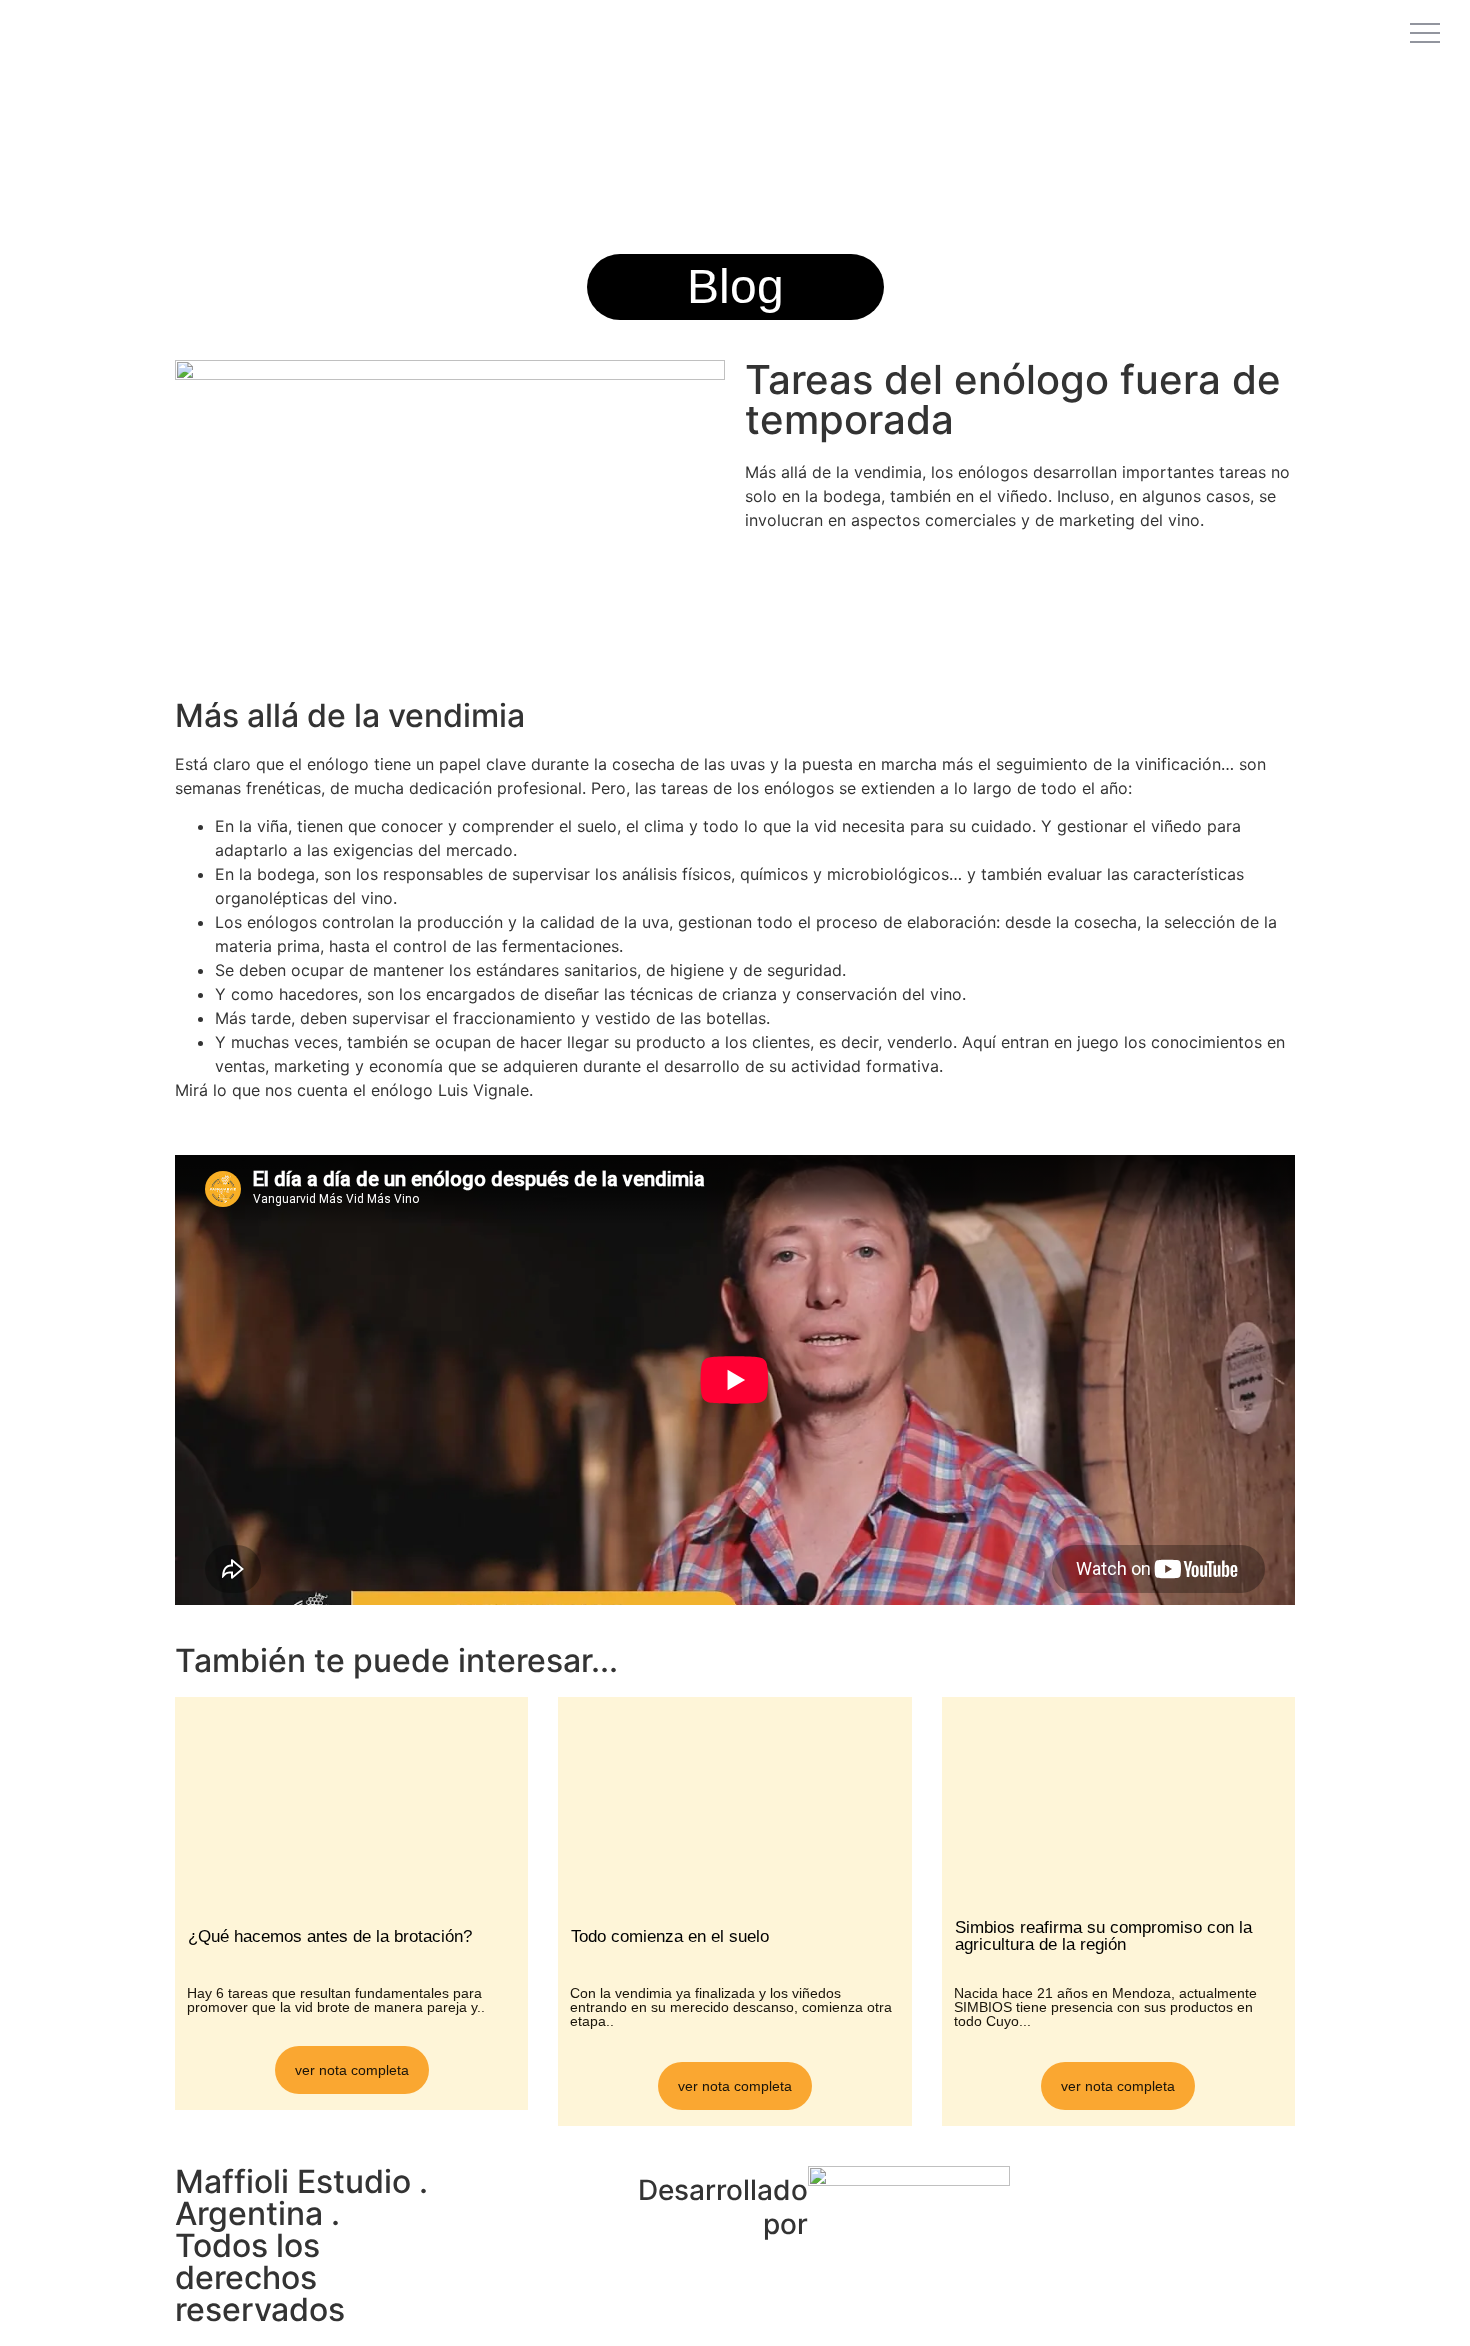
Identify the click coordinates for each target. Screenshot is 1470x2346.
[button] (735, 287)
